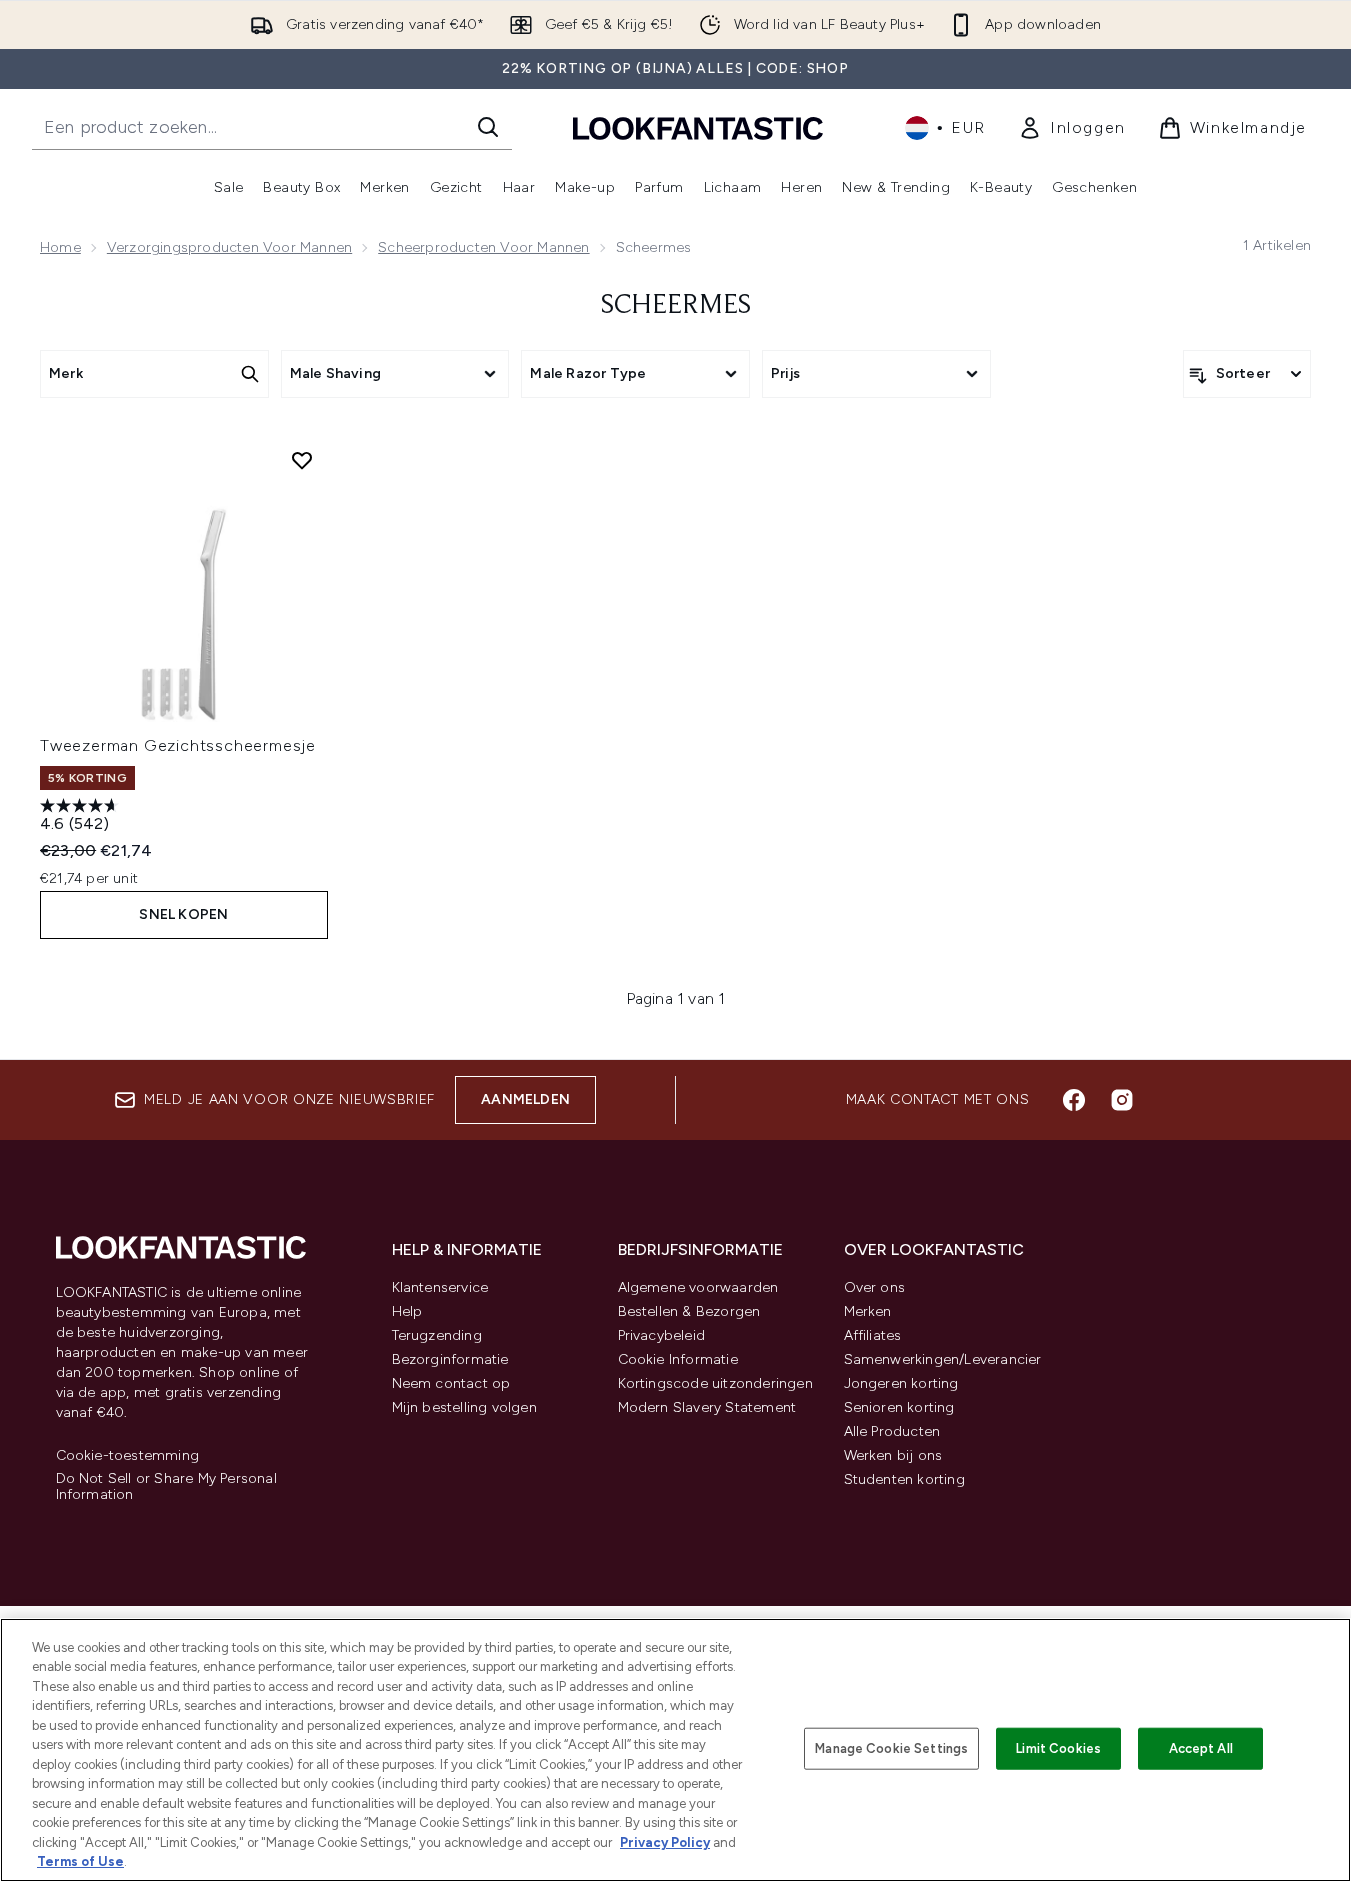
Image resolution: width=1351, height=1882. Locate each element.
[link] (1072, 128)
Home (60, 247)
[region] (675, 1750)
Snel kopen (183, 914)
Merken (868, 1311)
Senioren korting (899, 1407)
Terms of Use (80, 1861)
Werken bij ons (893, 1455)
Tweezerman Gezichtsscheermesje (178, 745)
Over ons (875, 1287)
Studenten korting (904, 1479)
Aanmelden (525, 1099)
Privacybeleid (662, 1335)
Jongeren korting (901, 1383)
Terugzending (437, 1335)
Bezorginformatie (450, 1359)
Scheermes (676, 306)
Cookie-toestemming (128, 1456)
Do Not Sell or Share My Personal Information (166, 1487)
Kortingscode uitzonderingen (715, 1383)
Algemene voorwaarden (698, 1287)
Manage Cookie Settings (891, 1748)
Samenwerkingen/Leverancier (943, 1359)
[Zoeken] (488, 127)
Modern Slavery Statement (707, 1407)
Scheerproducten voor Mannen (483, 247)
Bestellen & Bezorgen (689, 1311)
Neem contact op (451, 1383)
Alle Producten (892, 1431)
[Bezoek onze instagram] (1122, 1100)
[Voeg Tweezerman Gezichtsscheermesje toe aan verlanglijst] (302, 460)
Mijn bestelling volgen (464, 1407)
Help (407, 1311)
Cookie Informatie (678, 1359)
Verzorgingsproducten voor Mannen (229, 247)
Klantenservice (440, 1287)
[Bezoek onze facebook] (1074, 1100)
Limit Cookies (1058, 1748)
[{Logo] (698, 127)
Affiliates (873, 1335)
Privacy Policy (665, 1842)
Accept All (1201, 1748)
